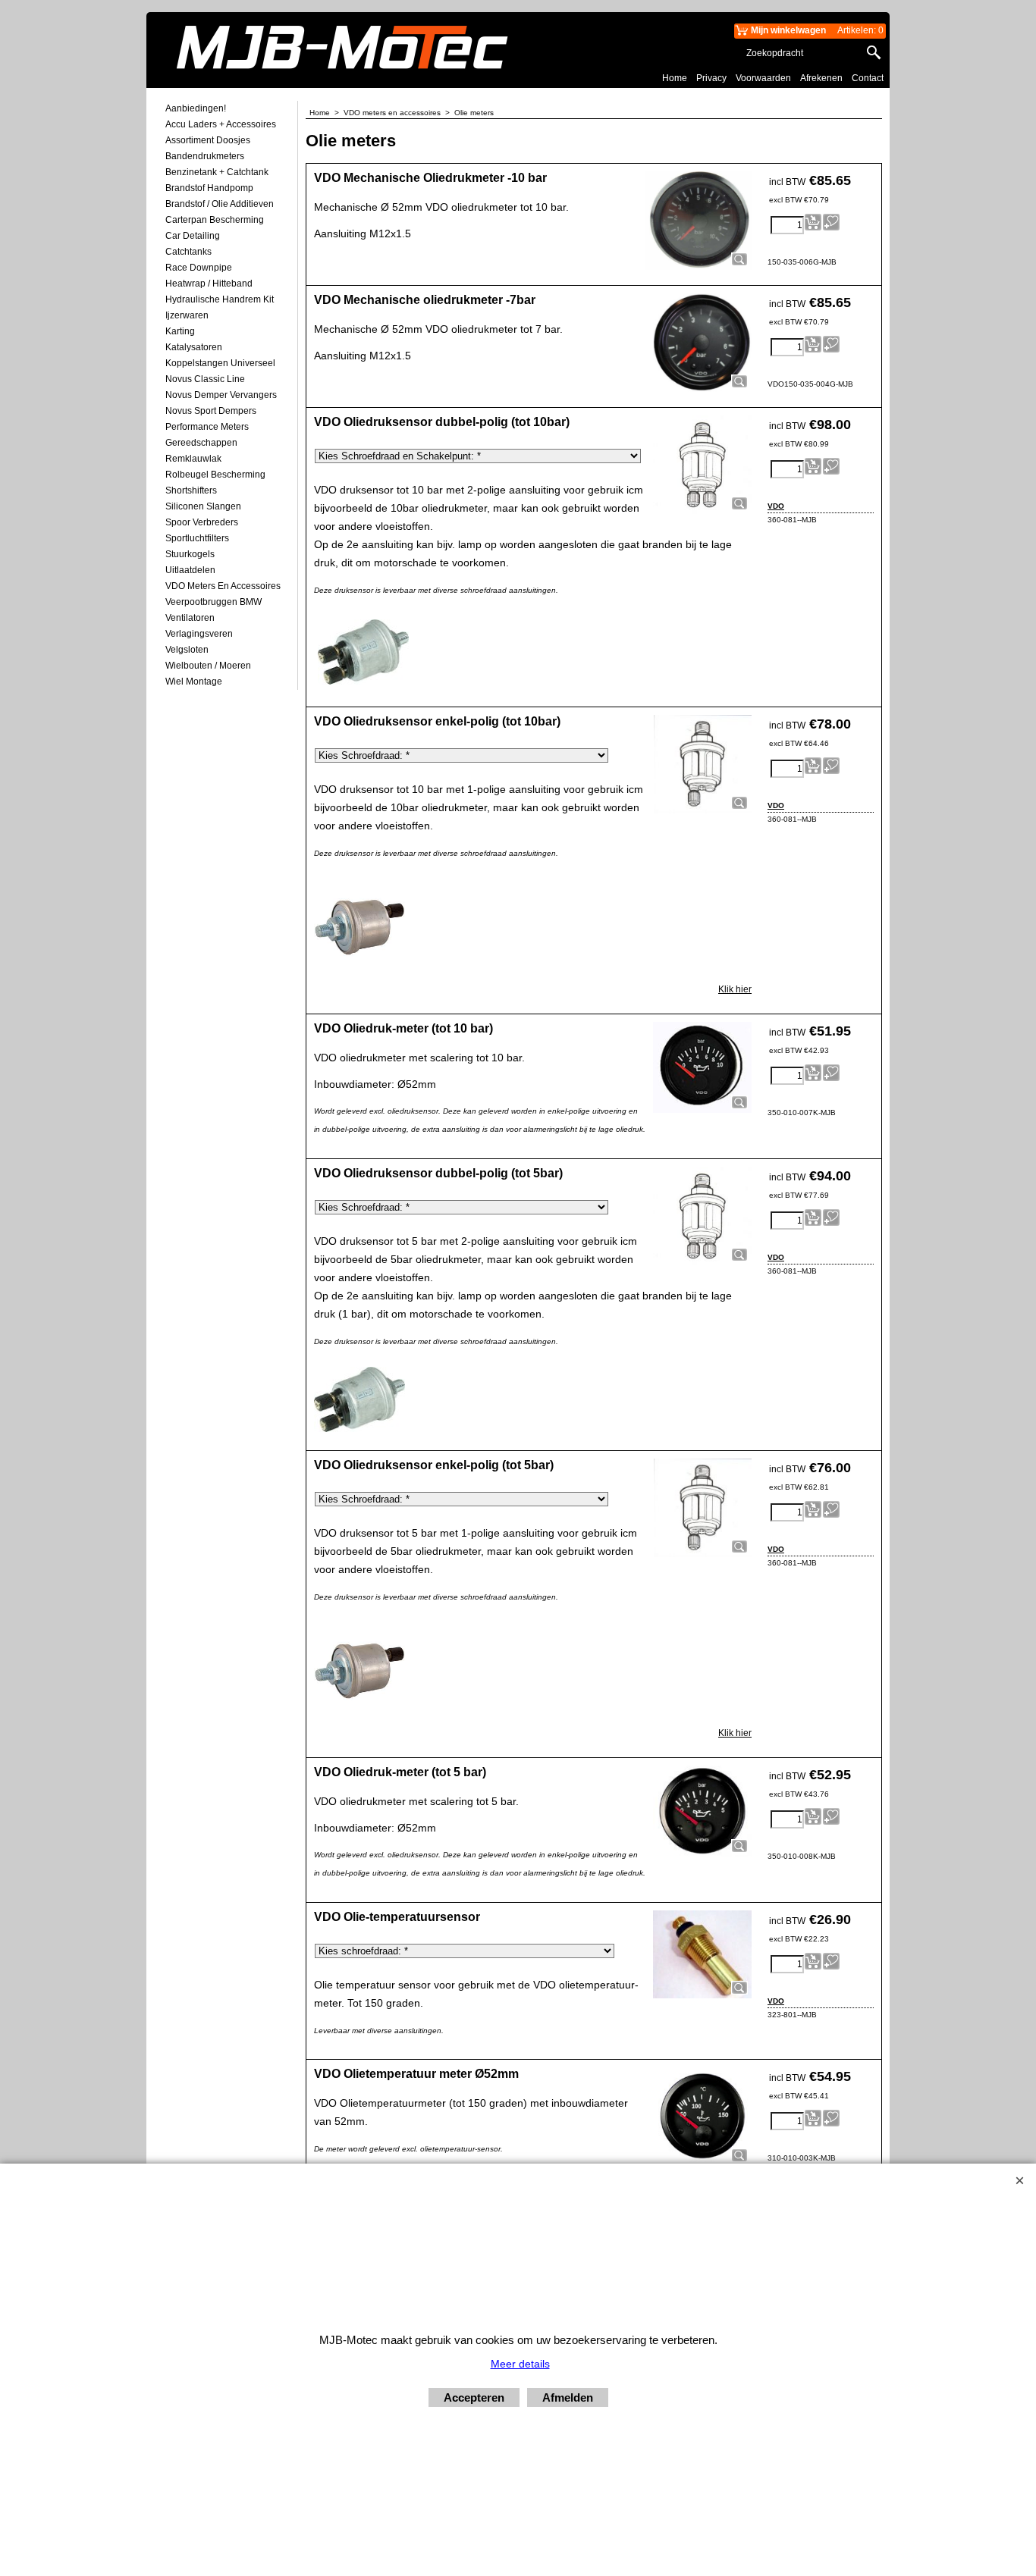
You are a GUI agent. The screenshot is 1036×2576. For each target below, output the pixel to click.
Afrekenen (821, 78)
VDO (776, 506)
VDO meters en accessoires (223, 586)
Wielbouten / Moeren (208, 666)
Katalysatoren (194, 347)
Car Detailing (193, 236)
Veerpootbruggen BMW (213, 602)
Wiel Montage (194, 682)
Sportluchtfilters (197, 538)
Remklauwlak (193, 459)
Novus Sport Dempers (211, 411)
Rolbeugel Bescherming (215, 475)
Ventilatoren (190, 618)
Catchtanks (188, 252)
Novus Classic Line (205, 379)
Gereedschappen (201, 443)
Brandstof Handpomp (209, 188)
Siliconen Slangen (203, 506)
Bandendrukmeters (205, 156)
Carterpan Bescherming (215, 220)
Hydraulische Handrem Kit (220, 299)
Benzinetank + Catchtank (217, 172)
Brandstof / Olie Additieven (220, 204)
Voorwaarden (763, 78)
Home (675, 78)
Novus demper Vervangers (221, 395)
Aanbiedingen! (196, 108)
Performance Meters (207, 427)
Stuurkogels (190, 554)
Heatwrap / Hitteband (209, 284)
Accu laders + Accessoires (221, 124)
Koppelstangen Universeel (220, 363)
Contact (868, 78)
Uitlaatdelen (190, 570)
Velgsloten (187, 650)
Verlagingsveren (199, 634)
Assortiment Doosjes (208, 140)
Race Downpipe (199, 268)
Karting (180, 331)
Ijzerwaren (187, 315)
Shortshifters (191, 490)
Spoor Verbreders (202, 522)
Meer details (520, 2364)
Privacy (711, 78)
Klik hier (735, 989)
